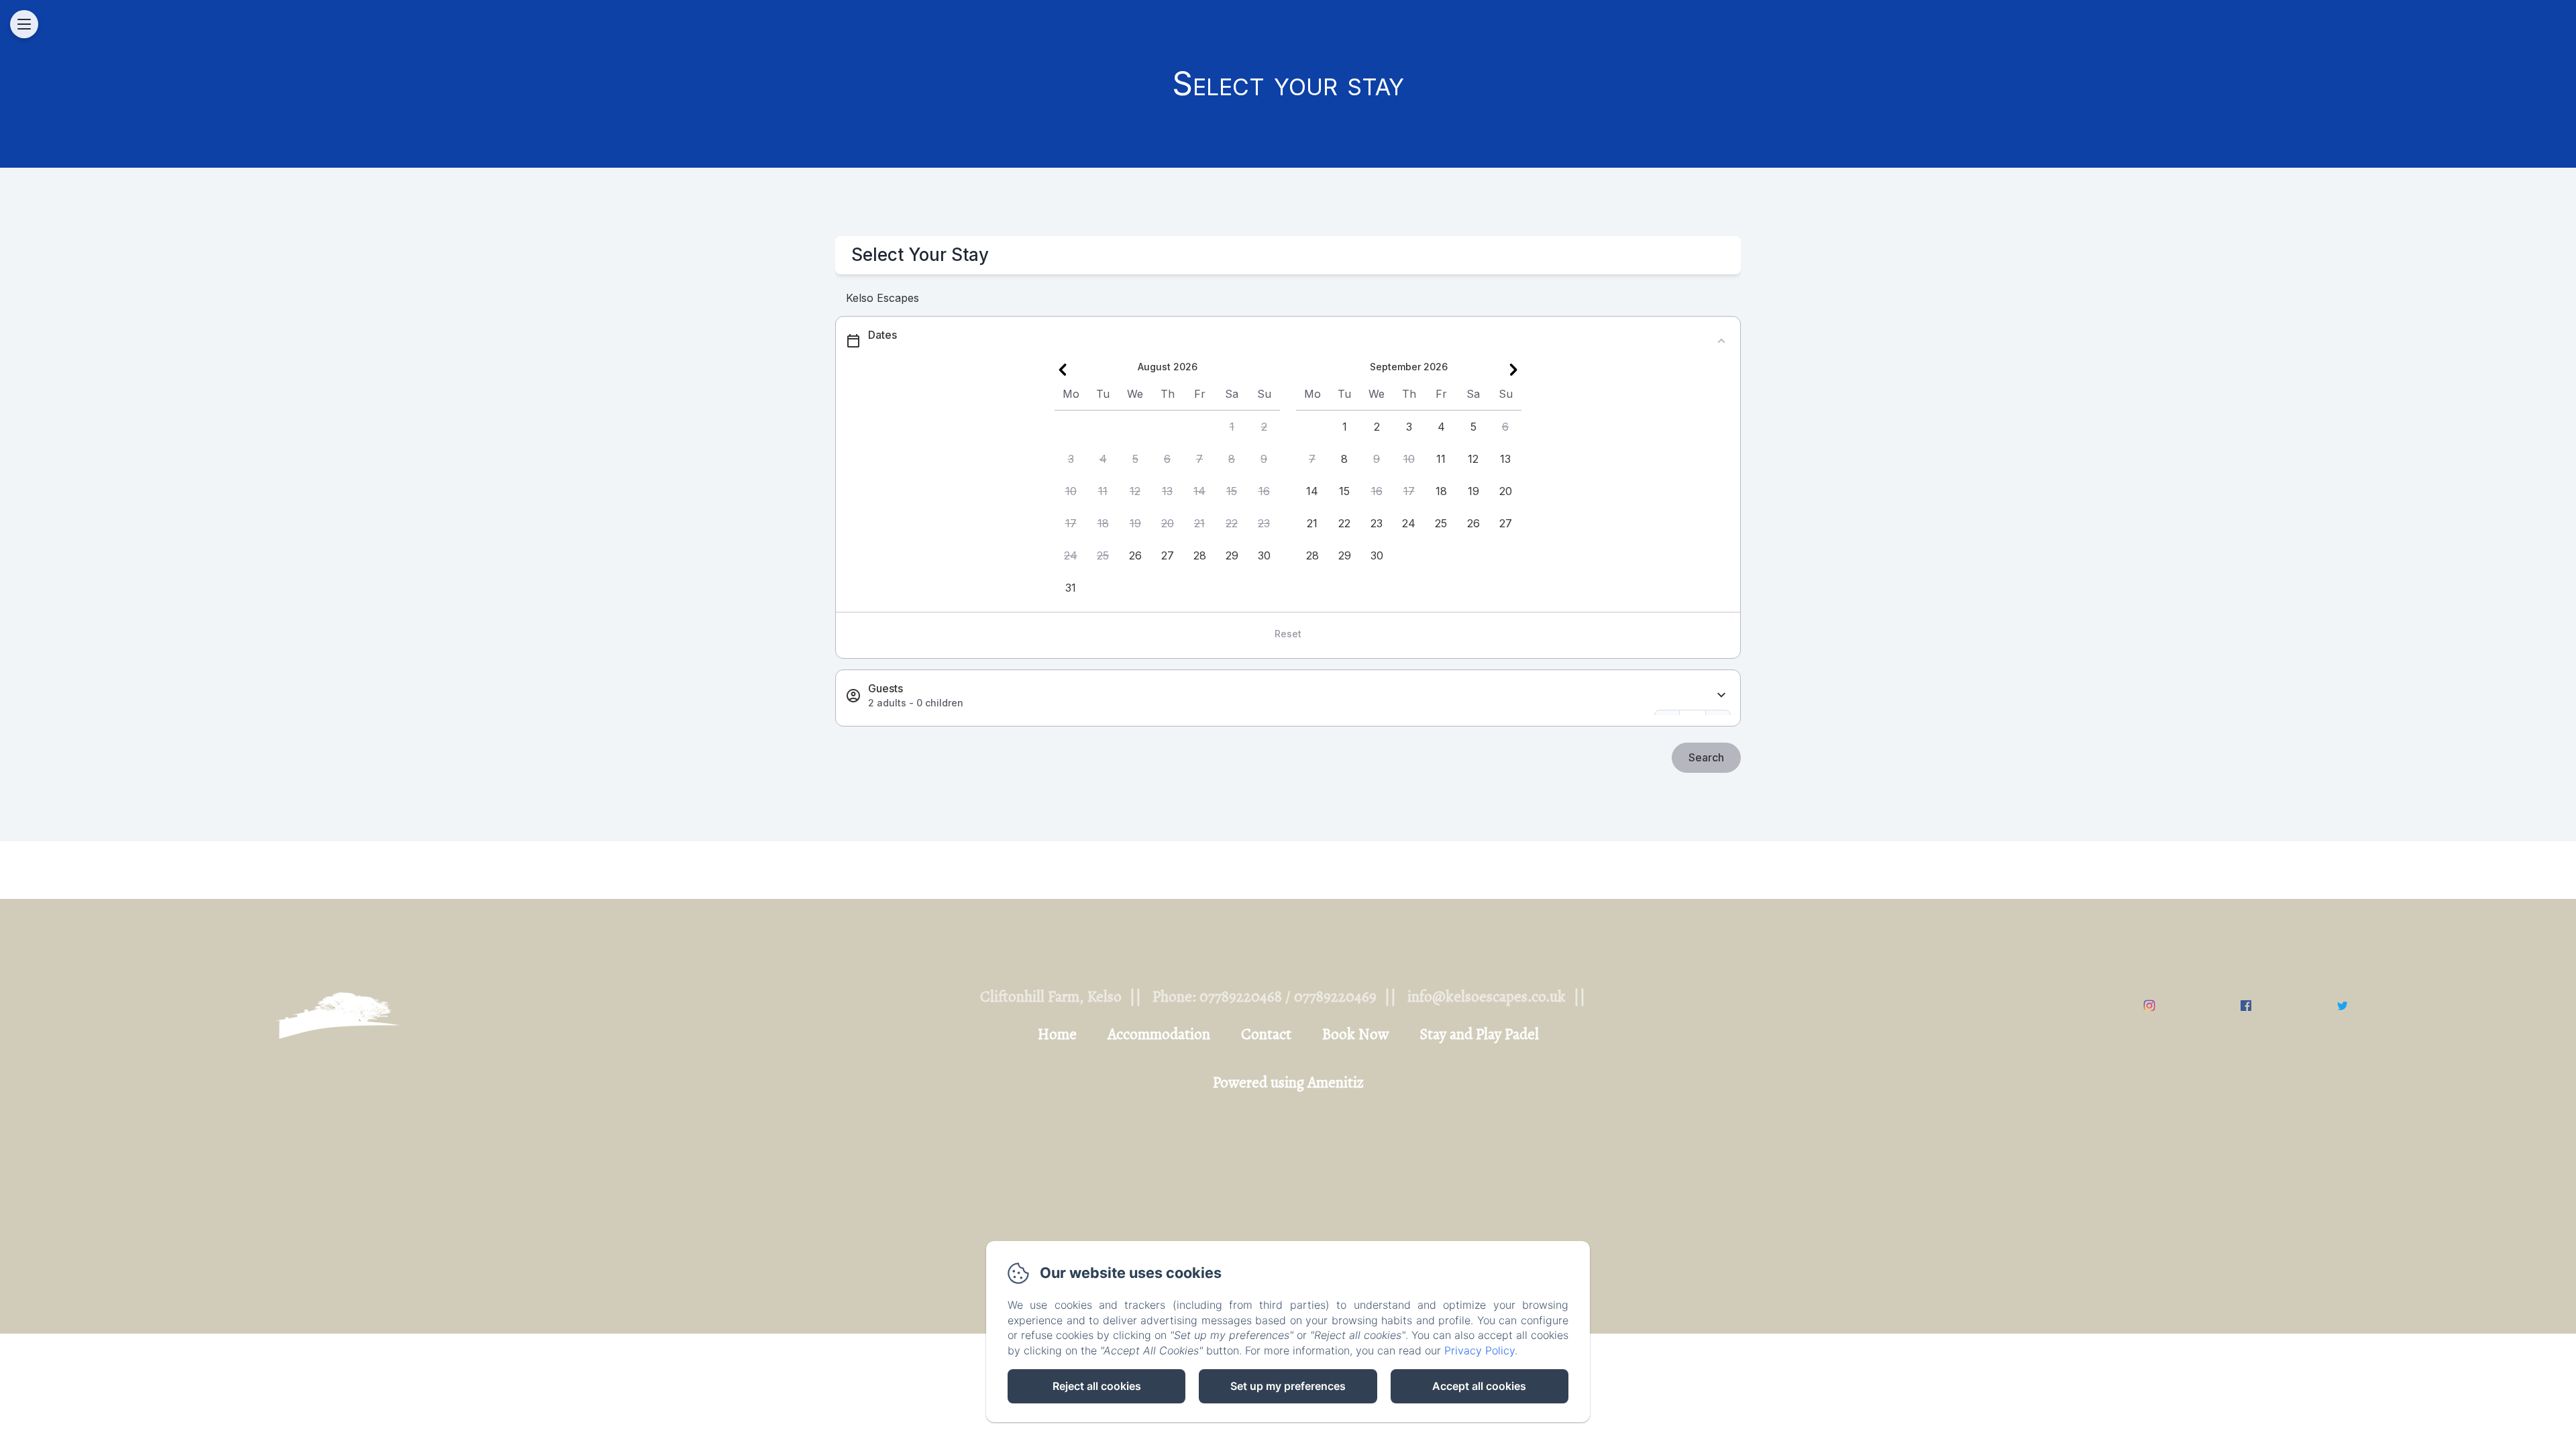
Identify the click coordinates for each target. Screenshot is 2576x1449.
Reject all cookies (1097, 1386)
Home (1057, 1034)
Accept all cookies (1479, 1386)
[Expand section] (1721, 695)
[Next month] (1513, 370)
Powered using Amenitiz (1288, 1082)
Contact (1266, 1034)
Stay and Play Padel (1479, 1034)
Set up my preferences (1288, 1386)
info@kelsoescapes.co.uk (1487, 997)
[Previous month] (1063, 370)
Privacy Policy (1480, 1350)
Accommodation (1159, 1034)
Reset (1288, 634)
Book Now (1355, 1034)
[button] (1232, 427)
